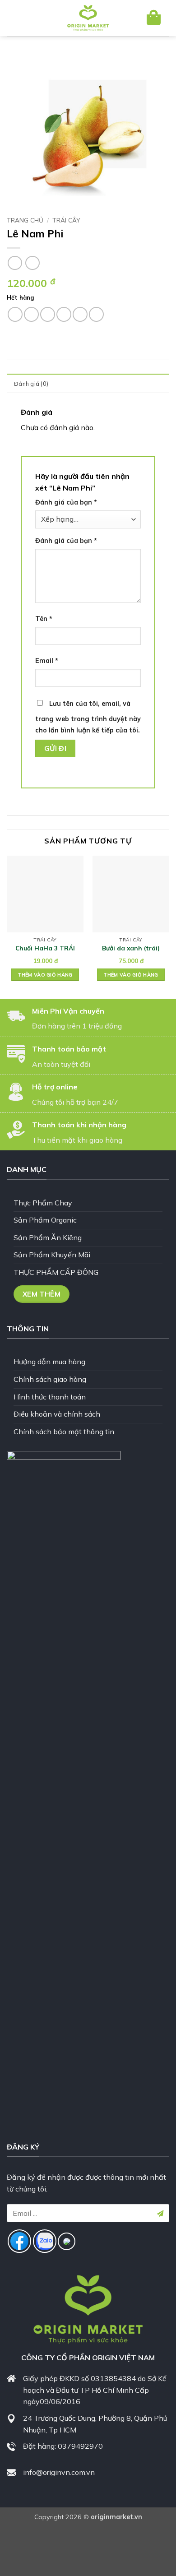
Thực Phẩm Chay (43, 1203)
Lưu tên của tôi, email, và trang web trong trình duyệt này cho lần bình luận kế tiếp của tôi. (88, 717)
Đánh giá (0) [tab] (31, 384)
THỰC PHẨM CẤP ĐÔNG (56, 1272)
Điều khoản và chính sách (57, 1414)
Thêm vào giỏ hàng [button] (45, 975)
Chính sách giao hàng (50, 1379)
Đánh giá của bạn (66, 502)
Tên (44, 619)
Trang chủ (25, 220)
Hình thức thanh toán (50, 1397)
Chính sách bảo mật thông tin (64, 1432)
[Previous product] (32, 263)
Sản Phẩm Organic (45, 1220)
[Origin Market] (88, 18)
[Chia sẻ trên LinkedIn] (96, 314)
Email (47, 661)
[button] (21, 18)
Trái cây (66, 220)
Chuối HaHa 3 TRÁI (45, 948)
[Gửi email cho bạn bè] (64, 314)
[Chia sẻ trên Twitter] (48, 314)
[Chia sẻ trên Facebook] (31, 314)
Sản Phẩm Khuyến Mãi (52, 1255)
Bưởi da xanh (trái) (131, 948)
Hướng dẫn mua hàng (49, 1362)
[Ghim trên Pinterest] (80, 314)
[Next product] (15, 263)
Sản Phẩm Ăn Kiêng (48, 1237)
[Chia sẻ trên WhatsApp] (15, 314)
